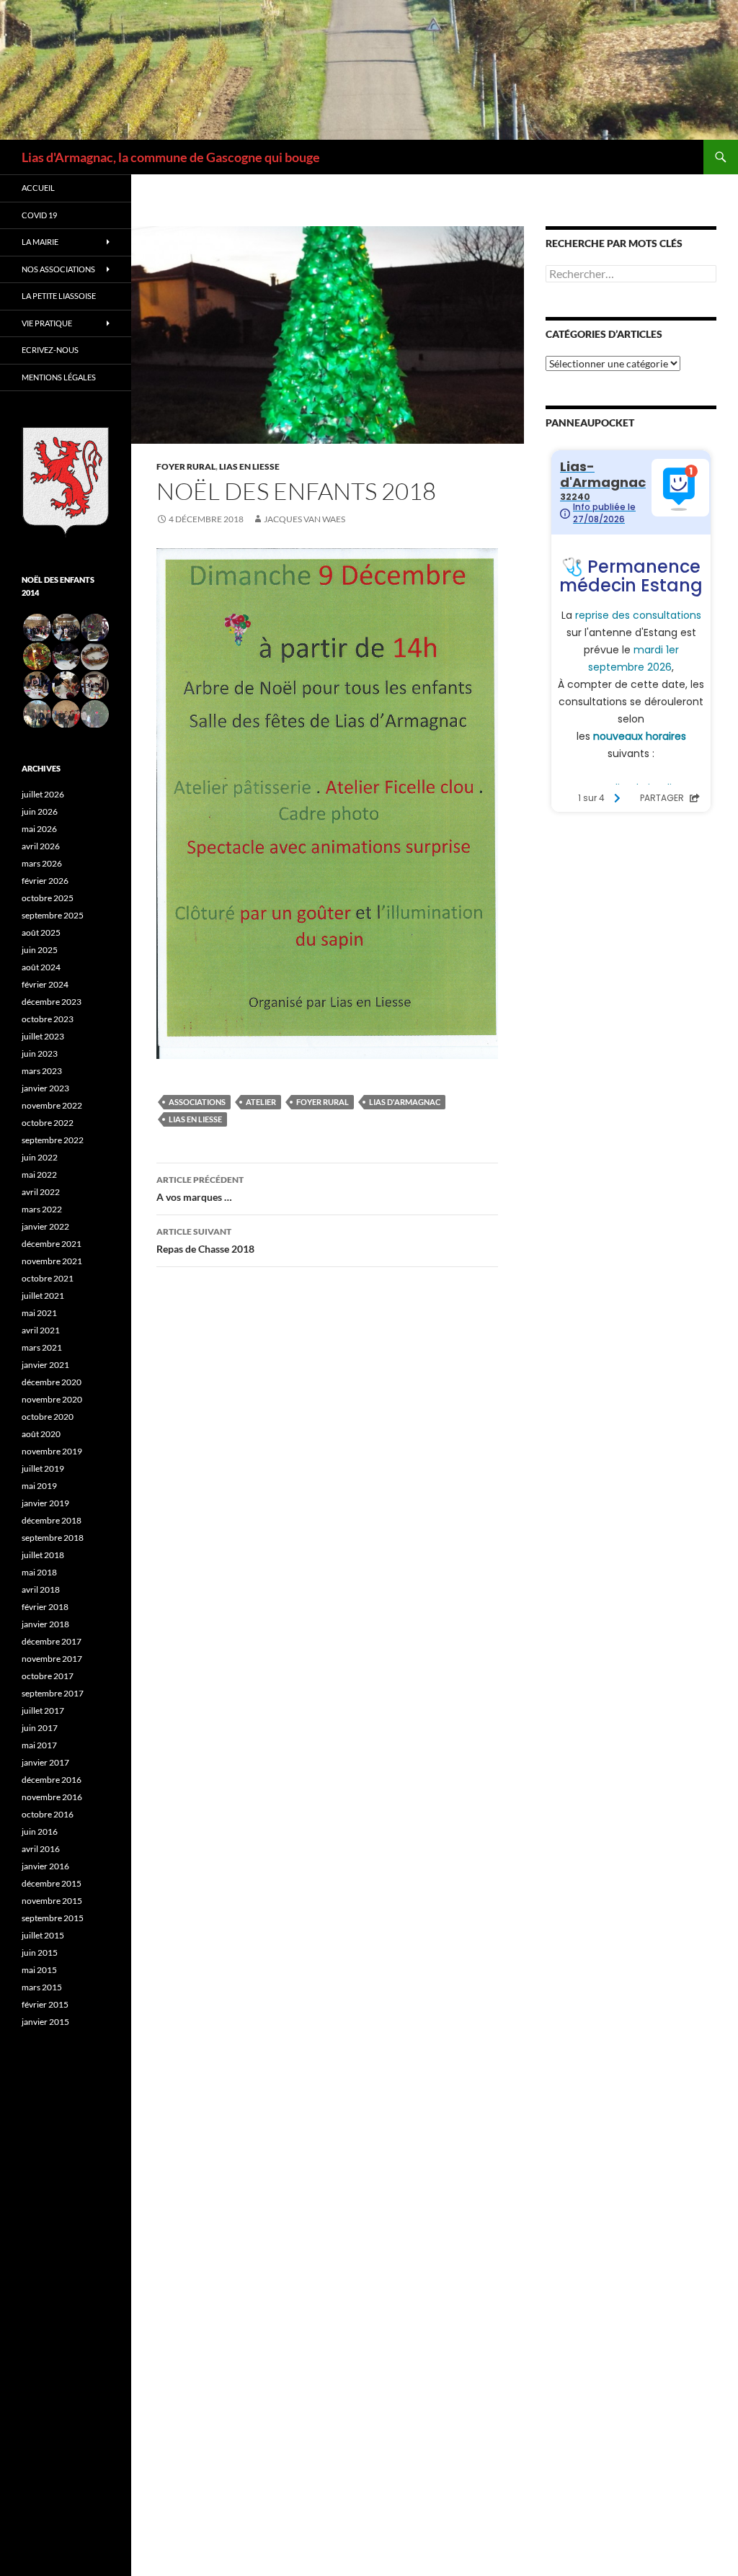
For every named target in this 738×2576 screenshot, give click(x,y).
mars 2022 (42, 1209)
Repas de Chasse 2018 (205, 1240)
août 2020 (41, 1434)
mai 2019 (39, 1486)
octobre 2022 (48, 1123)
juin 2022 (40, 1157)
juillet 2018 (43, 1555)
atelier (261, 1102)
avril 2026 (41, 846)
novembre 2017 (52, 1659)
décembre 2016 (52, 1780)
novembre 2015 (52, 1901)
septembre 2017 (53, 1693)
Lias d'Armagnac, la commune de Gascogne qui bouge (171, 157)
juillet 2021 (43, 1296)
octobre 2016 (48, 1814)
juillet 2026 (43, 794)
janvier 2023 (45, 1088)
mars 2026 (42, 863)
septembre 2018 (53, 1538)
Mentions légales (59, 377)
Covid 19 (39, 215)
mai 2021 (39, 1313)
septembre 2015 (53, 1918)
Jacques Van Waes (304, 519)
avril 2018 (41, 1589)
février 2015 (45, 2004)
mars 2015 (42, 1987)
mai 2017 (39, 1745)
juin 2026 (40, 811)
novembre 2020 (52, 1399)
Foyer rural (186, 466)
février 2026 (45, 881)
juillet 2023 (43, 1036)
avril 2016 (41, 1849)
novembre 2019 (52, 1451)
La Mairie (40, 242)
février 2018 (45, 1607)
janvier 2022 (45, 1226)
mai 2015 (39, 1970)
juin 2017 (40, 1728)
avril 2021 (41, 1330)
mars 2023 (42, 1071)
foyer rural (323, 1102)
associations (197, 1102)
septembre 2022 (53, 1140)
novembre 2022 (52, 1105)
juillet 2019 (43, 1468)
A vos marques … (200, 1189)
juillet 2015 (43, 1935)
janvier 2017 (45, 1762)
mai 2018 (39, 1572)
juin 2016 (40, 1832)
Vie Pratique (47, 323)
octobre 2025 (48, 898)
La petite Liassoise (59, 296)
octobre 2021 (48, 1278)
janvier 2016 (45, 1866)
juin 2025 (40, 950)
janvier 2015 (45, 2022)
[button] (36, 628)
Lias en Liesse (249, 466)
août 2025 (41, 933)
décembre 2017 (52, 1641)
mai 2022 (39, 1175)
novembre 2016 (52, 1797)
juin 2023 (40, 1054)
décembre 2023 (52, 1002)
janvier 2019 (45, 1503)
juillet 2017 (43, 1710)
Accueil (38, 188)
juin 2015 (40, 1953)
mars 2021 (42, 1347)
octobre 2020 (48, 1417)
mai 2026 (39, 829)
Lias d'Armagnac (405, 1102)
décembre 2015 (52, 1883)
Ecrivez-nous (50, 350)
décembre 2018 (52, 1520)
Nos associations (58, 269)
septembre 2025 (53, 915)
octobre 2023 (48, 1019)
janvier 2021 (45, 1365)
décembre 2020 (52, 1382)
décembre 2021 (52, 1244)
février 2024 (45, 984)
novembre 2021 (52, 1261)
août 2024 (41, 967)
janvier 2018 (45, 1624)
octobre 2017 (48, 1676)
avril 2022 (41, 1192)
